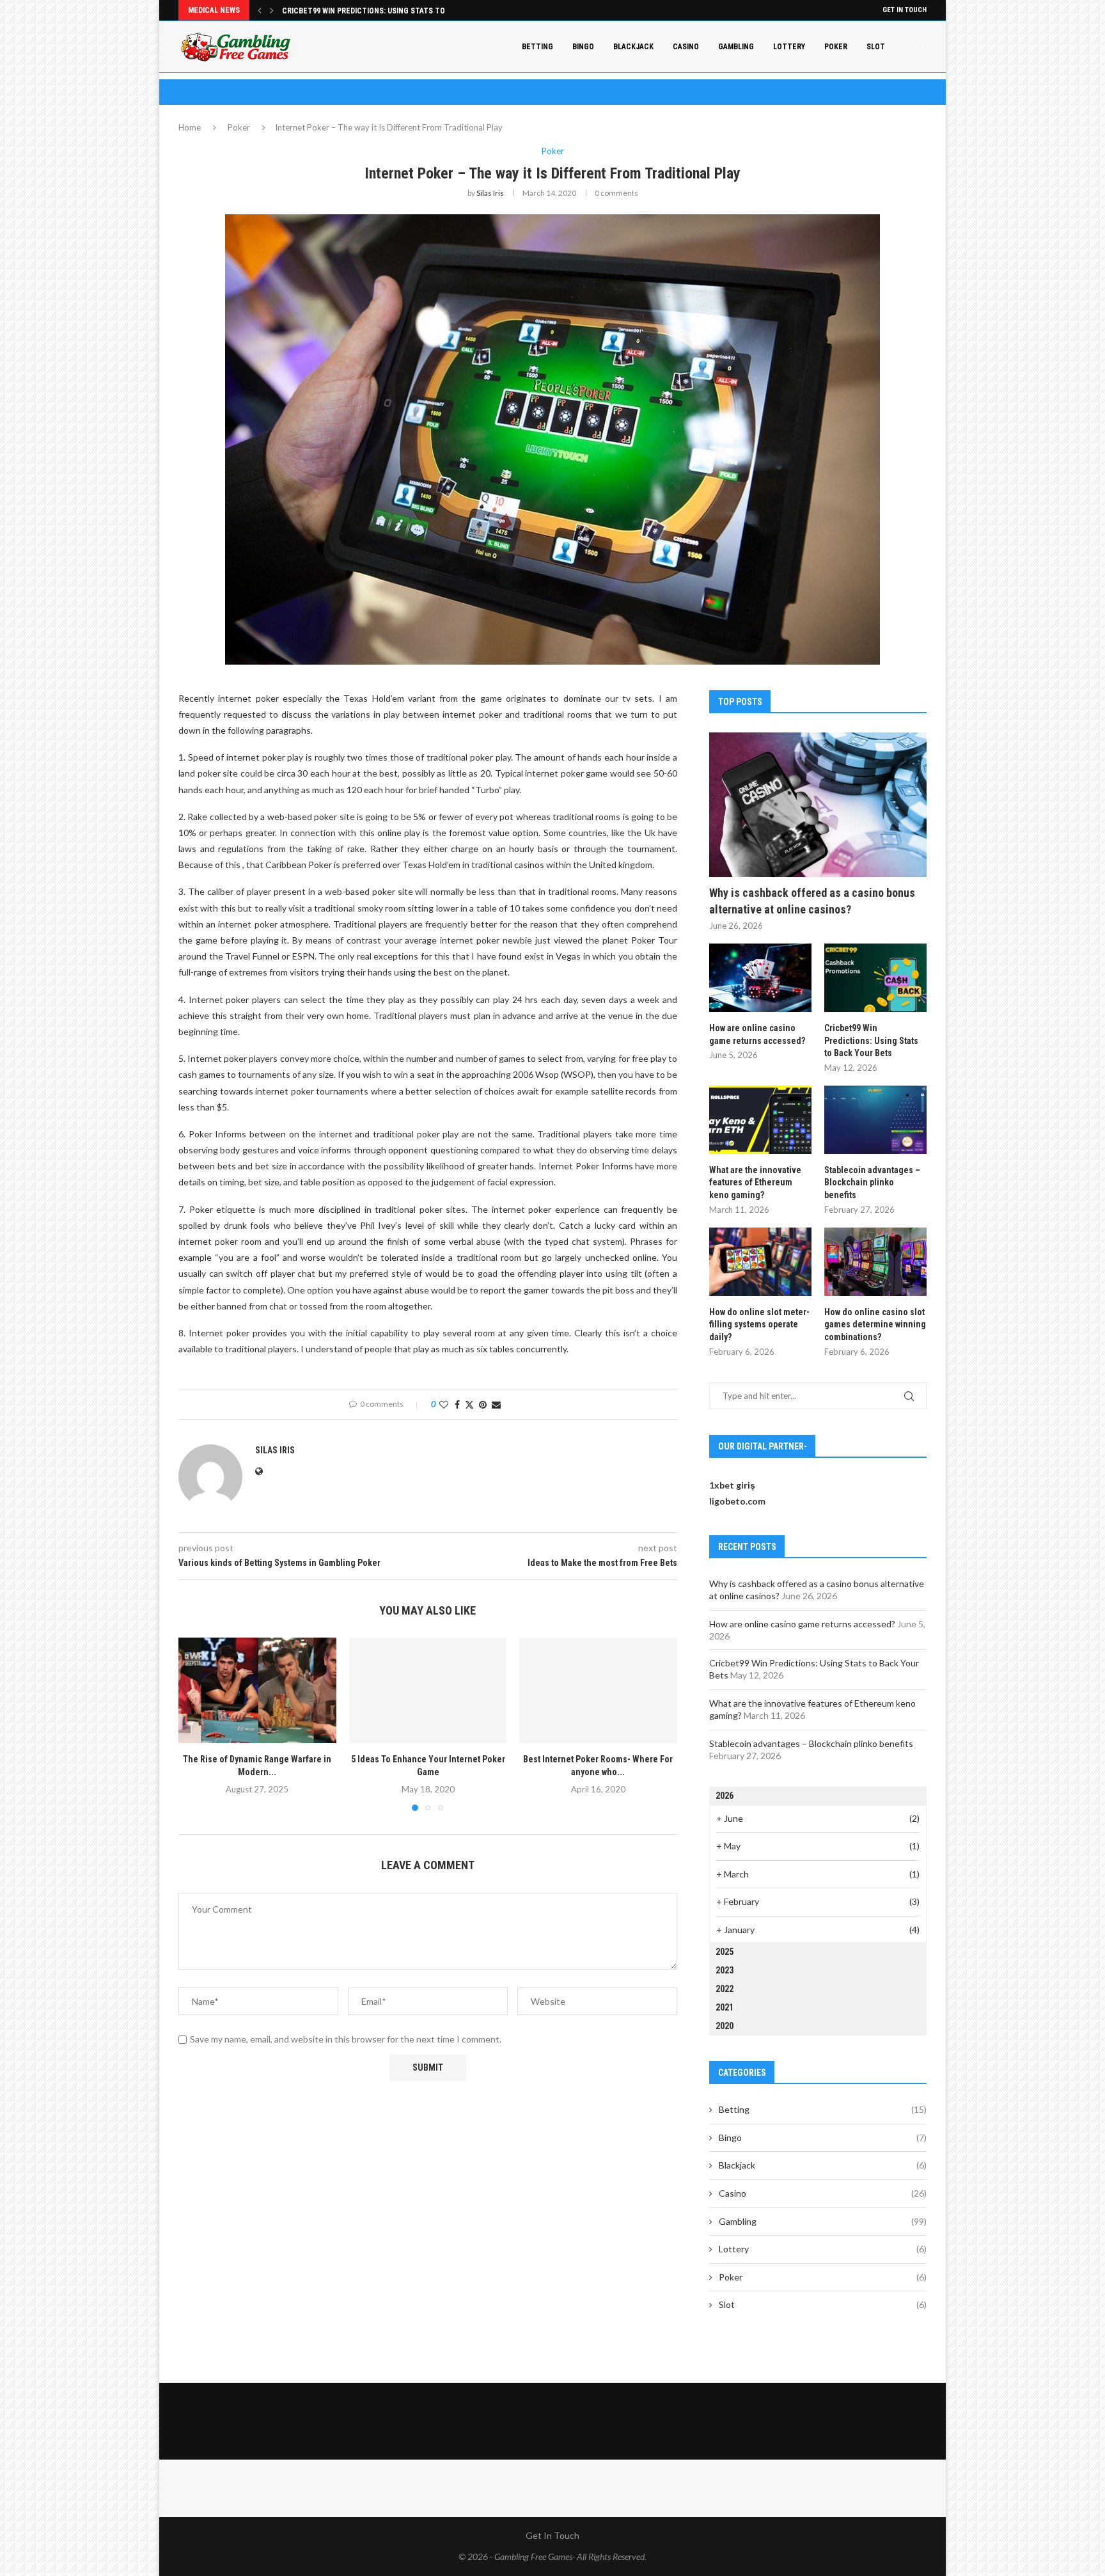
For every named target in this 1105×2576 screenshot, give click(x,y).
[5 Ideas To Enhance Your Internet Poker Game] (428, 1690)
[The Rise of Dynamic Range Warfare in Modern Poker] (257, 1690)
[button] (260, 10)
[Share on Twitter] (469, 1404)
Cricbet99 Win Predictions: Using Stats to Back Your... (387, 11)
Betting (537, 47)
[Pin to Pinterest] (483, 1404)
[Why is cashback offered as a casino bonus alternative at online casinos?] (818, 805)
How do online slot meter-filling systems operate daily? (759, 1324)
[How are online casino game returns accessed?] (760, 978)
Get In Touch (905, 10)
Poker (836, 47)
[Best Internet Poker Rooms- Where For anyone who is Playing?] (598, 1690)
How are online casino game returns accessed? (757, 1034)
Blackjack (633, 47)
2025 (725, 1952)
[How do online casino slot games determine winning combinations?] (875, 1262)
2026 (725, 1796)
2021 (725, 2007)
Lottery (789, 47)
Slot (876, 47)
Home (190, 127)
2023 (725, 1970)
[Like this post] (444, 1404)
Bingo (583, 47)
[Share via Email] (496, 1404)
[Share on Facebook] (457, 1404)
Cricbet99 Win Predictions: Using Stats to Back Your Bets (871, 1040)
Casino (686, 47)
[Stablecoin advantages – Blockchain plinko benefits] (875, 1120)
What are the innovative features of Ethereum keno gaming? (755, 1182)
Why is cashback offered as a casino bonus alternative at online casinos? (812, 901)
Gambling (736, 47)
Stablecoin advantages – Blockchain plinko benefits (872, 1182)
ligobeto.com (737, 1501)
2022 (725, 1989)
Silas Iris (490, 193)
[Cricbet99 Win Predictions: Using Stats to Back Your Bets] (875, 978)
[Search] (920, 47)
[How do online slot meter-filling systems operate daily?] (760, 1262)
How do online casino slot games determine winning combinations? (875, 1324)
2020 (725, 2026)
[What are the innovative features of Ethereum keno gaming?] (760, 1120)
